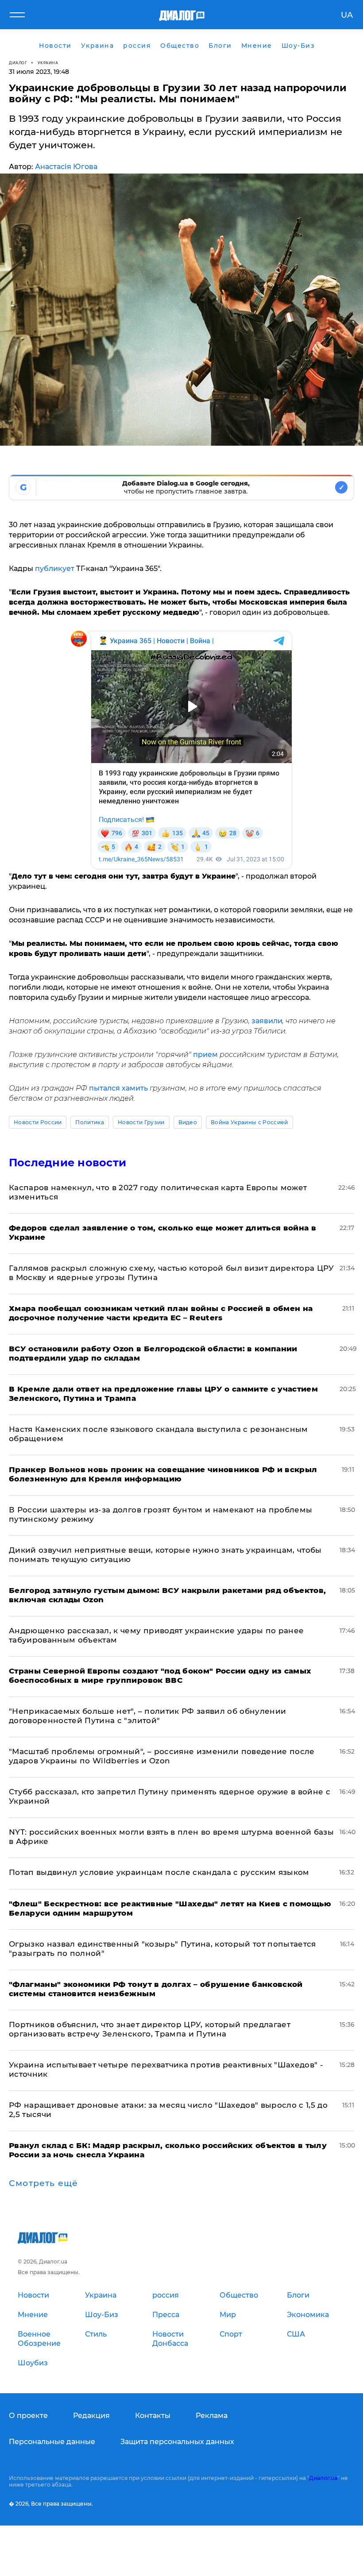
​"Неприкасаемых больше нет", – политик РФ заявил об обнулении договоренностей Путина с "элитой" (147, 1716)
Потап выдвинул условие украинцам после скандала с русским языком (159, 1872)
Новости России (38, 1122)
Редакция (91, 2416)
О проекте (28, 2416)
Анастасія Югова (66, 167)
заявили (267, 1021)
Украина (48, 63)
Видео (188, 1122)
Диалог (18, 63)
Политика (90, 1122)
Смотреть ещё (43, 2183)
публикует (55, 569)
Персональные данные (52, 2442)
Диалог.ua (323, 2478)
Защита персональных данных (177, 2442)
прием (206, 1055)
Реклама (212, 2416)
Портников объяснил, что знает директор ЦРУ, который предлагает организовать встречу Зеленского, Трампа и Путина (150, 2029)
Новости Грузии (141, 1122)
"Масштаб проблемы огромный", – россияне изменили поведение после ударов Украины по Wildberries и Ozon (162, 1756)
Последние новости (68, 1163)
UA (347, 15)
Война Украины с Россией (249, 1122)
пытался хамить (118, 1088)
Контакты (153, 2416)
